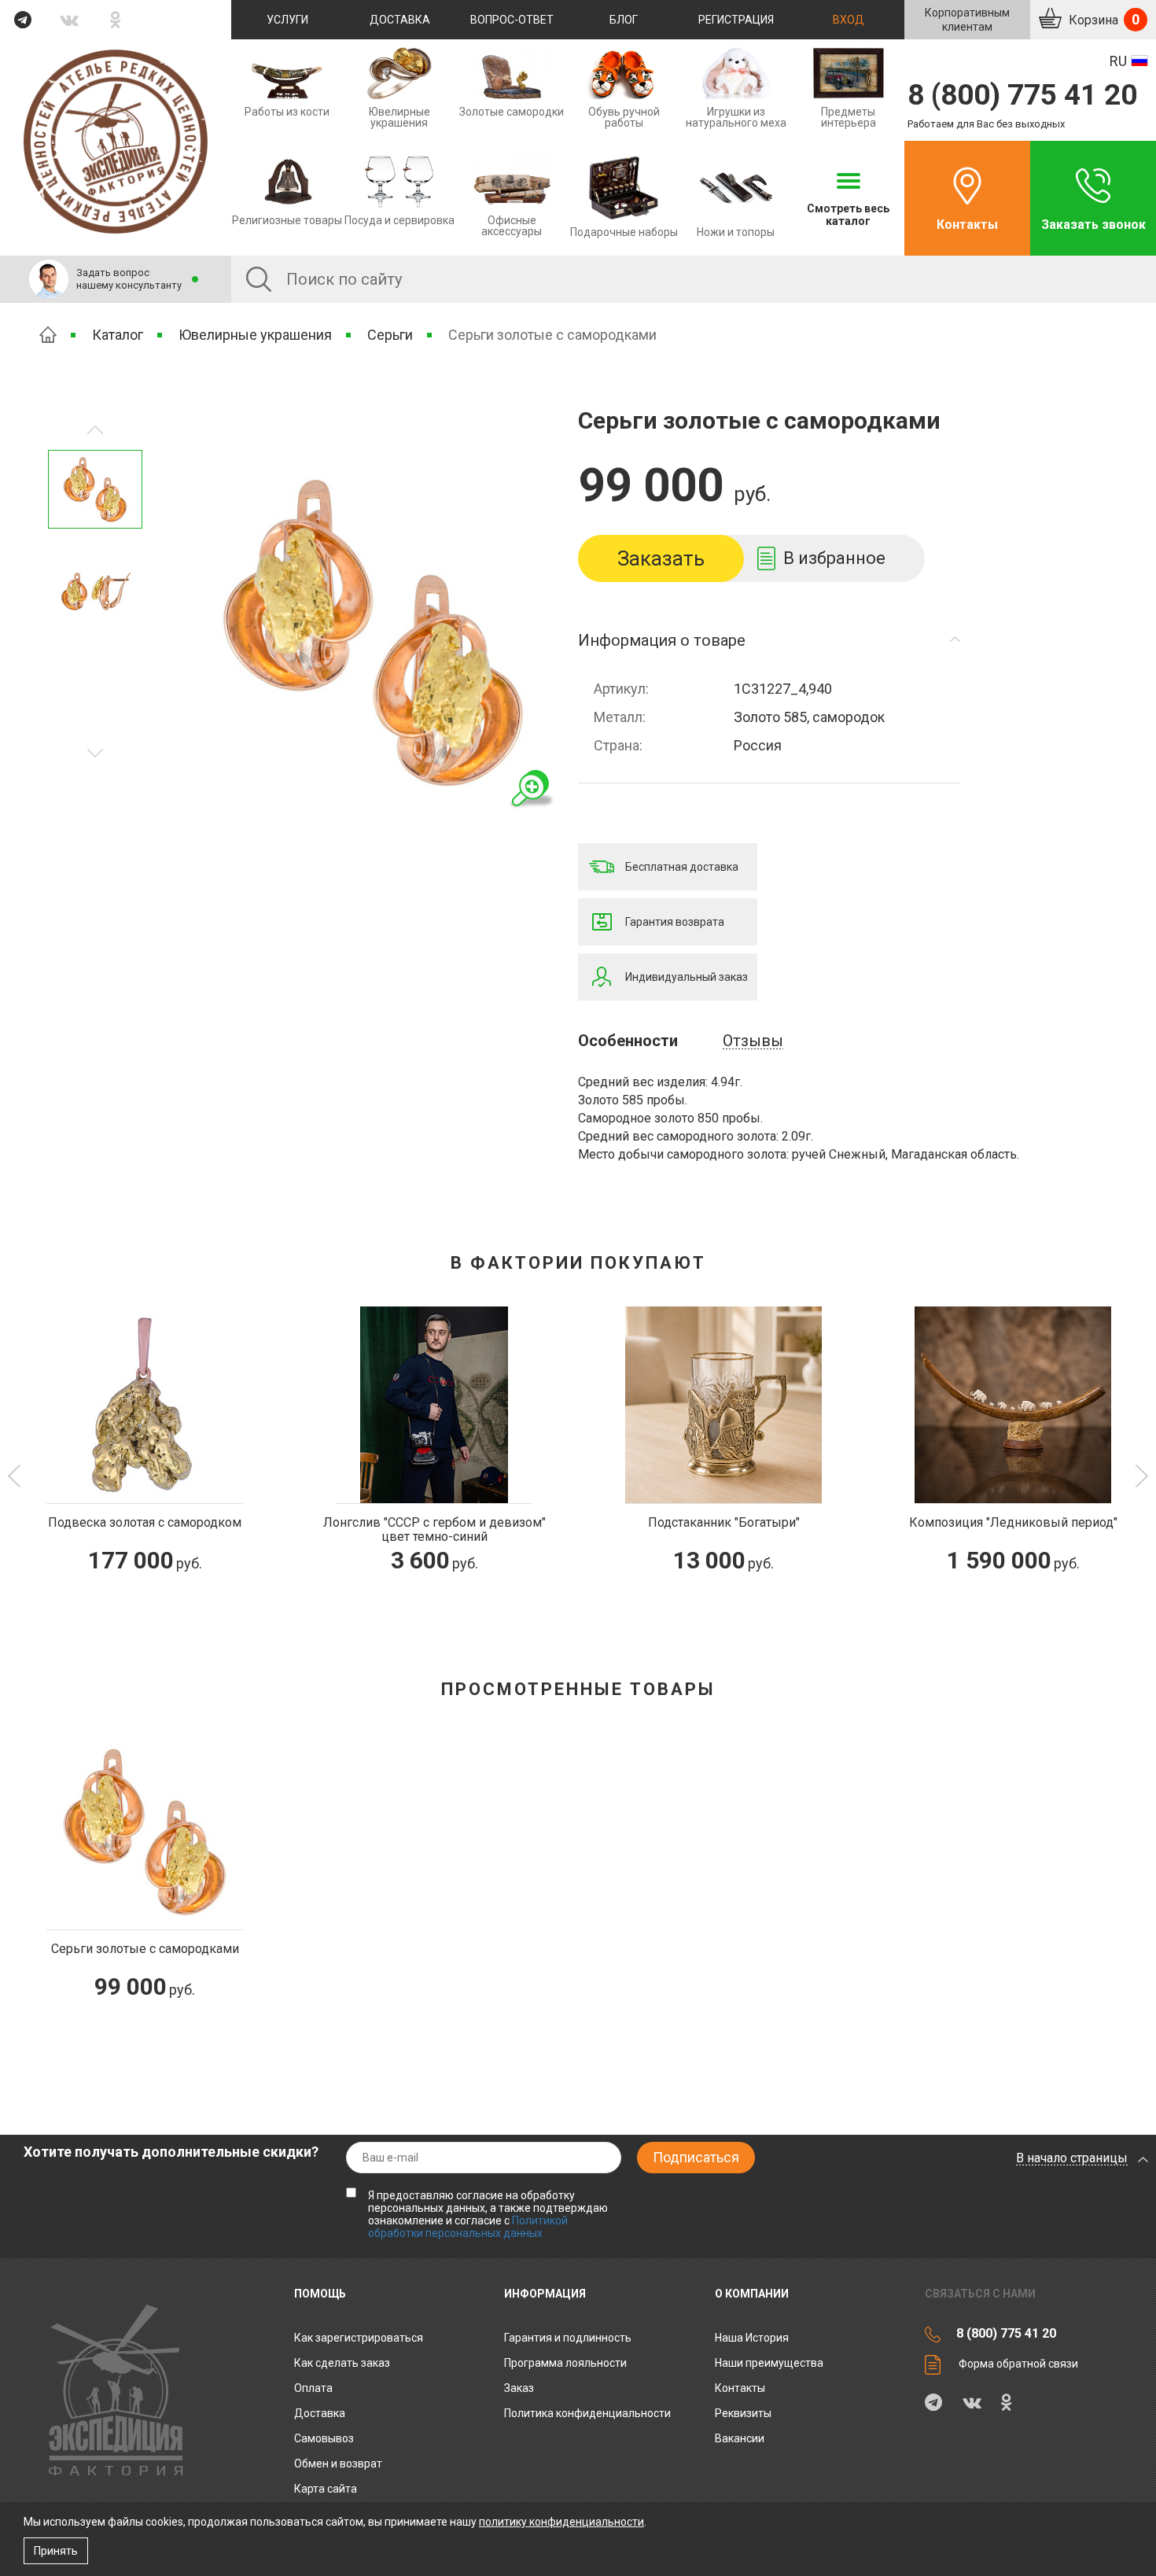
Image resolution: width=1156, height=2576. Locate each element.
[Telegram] (23, 20)
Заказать (661, 558)
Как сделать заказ (342, 2363)
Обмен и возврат (338, 2464)
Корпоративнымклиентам (967, 20)
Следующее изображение (95, 430)
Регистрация (736, 20)
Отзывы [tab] (753, 1041)
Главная (48, 335)
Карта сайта (326, 2489)
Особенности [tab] (628, 1041)
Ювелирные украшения (255, 335)
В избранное (834, 558)
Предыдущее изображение (95, 753)
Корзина (1103, 19)
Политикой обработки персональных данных (468, 2227)
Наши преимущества (769, 2363)
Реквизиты (743, 2413)
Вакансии (740, 2438)
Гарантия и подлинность (568, 2338)
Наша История (752, 2338)
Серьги (390, 335)
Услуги (287, 20)
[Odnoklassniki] (116, 20)
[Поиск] (259, 279)
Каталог (118, 335)
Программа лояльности (565, 2363)
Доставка (400, 20)
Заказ (519, 2388)
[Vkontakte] (70, 20)
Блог (624, 20)
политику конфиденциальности (561, 2522)
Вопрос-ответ (512, 20)
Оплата (313, 2388)
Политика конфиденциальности (587, 2413)
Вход (849, 20)
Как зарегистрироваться (359, 2338)
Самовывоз (324, 2438)
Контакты (967, 225)
